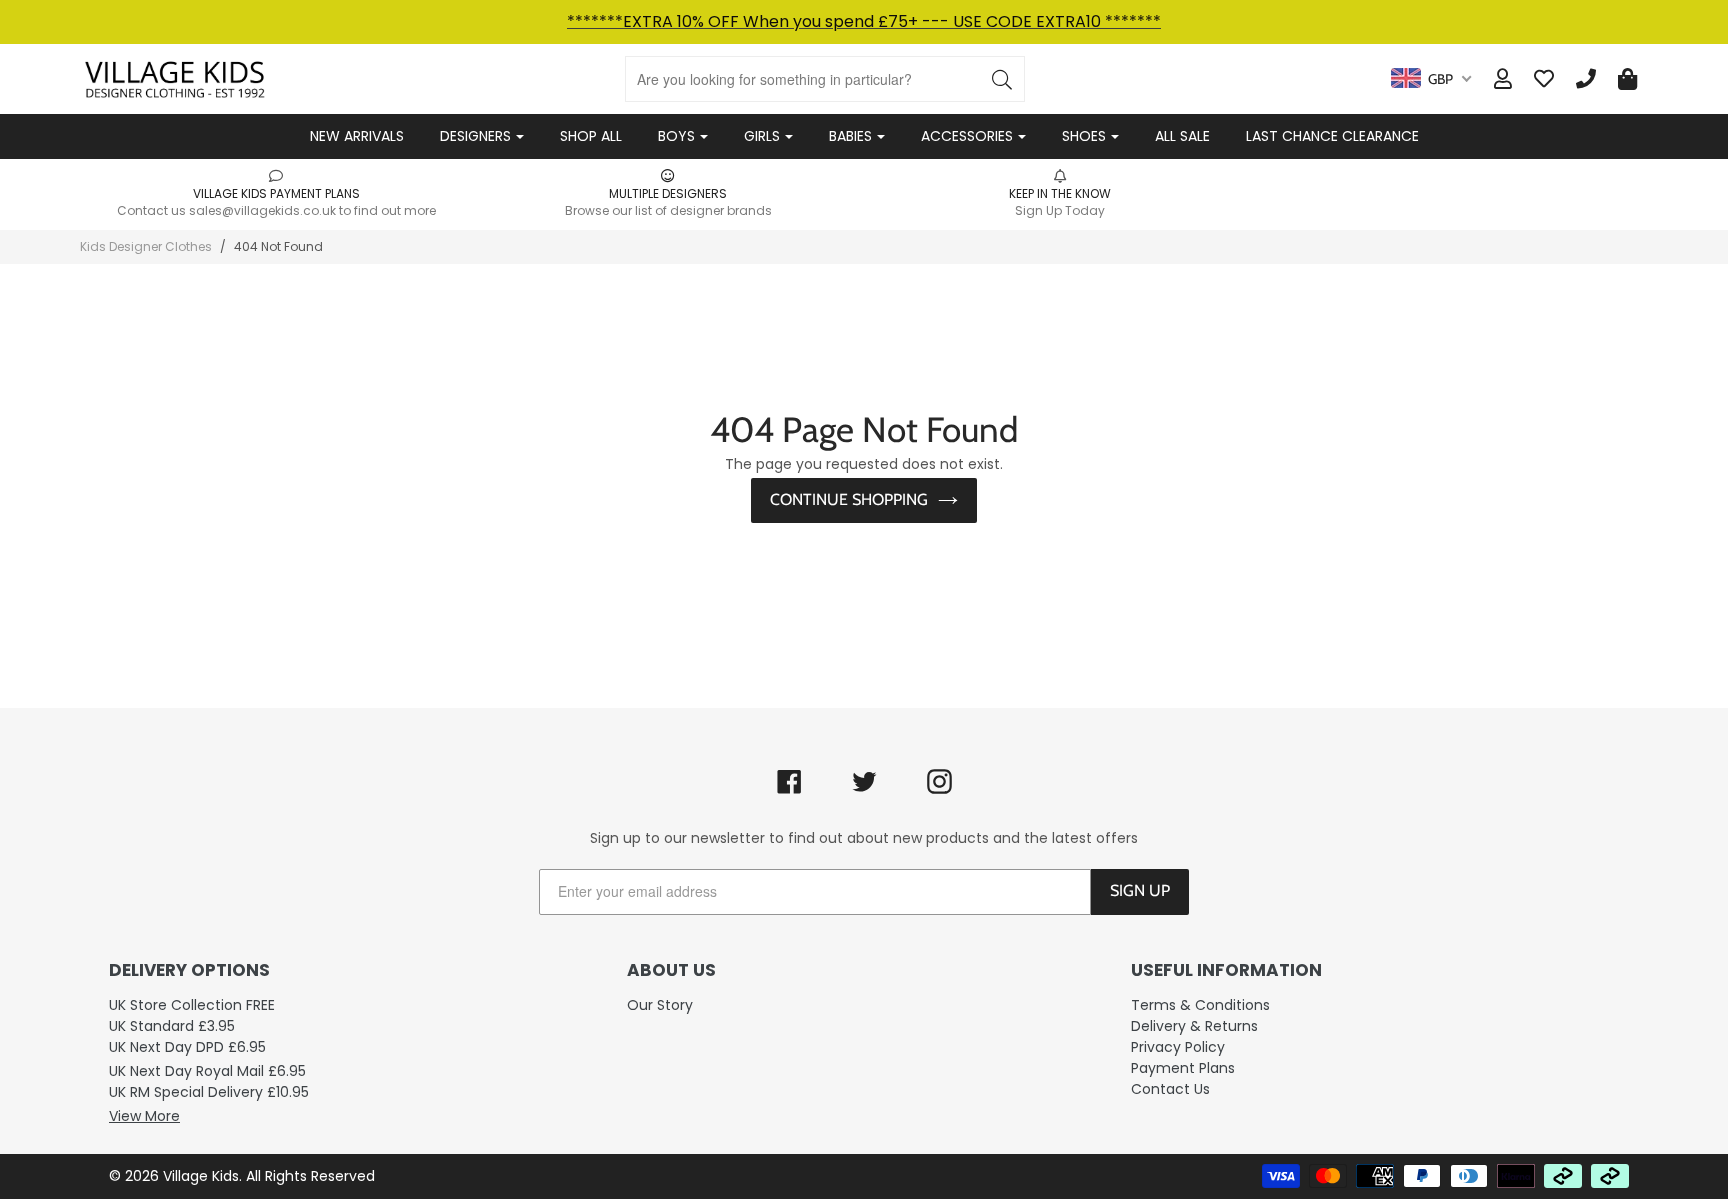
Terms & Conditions (1200, 1005)
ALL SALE (1182, 136)
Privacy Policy (1178, 1047)
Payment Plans (1183, 1068)
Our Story (660, 1005)
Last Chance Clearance (1332, 136)
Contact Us (1170, 1089)
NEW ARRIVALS (357, 136)
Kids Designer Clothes (146, 246)
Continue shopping (849, 499)
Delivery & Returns (1194, 1026)
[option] (276, 193)
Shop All (591, 136)
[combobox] (1431, 79)
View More (144, 1116)
